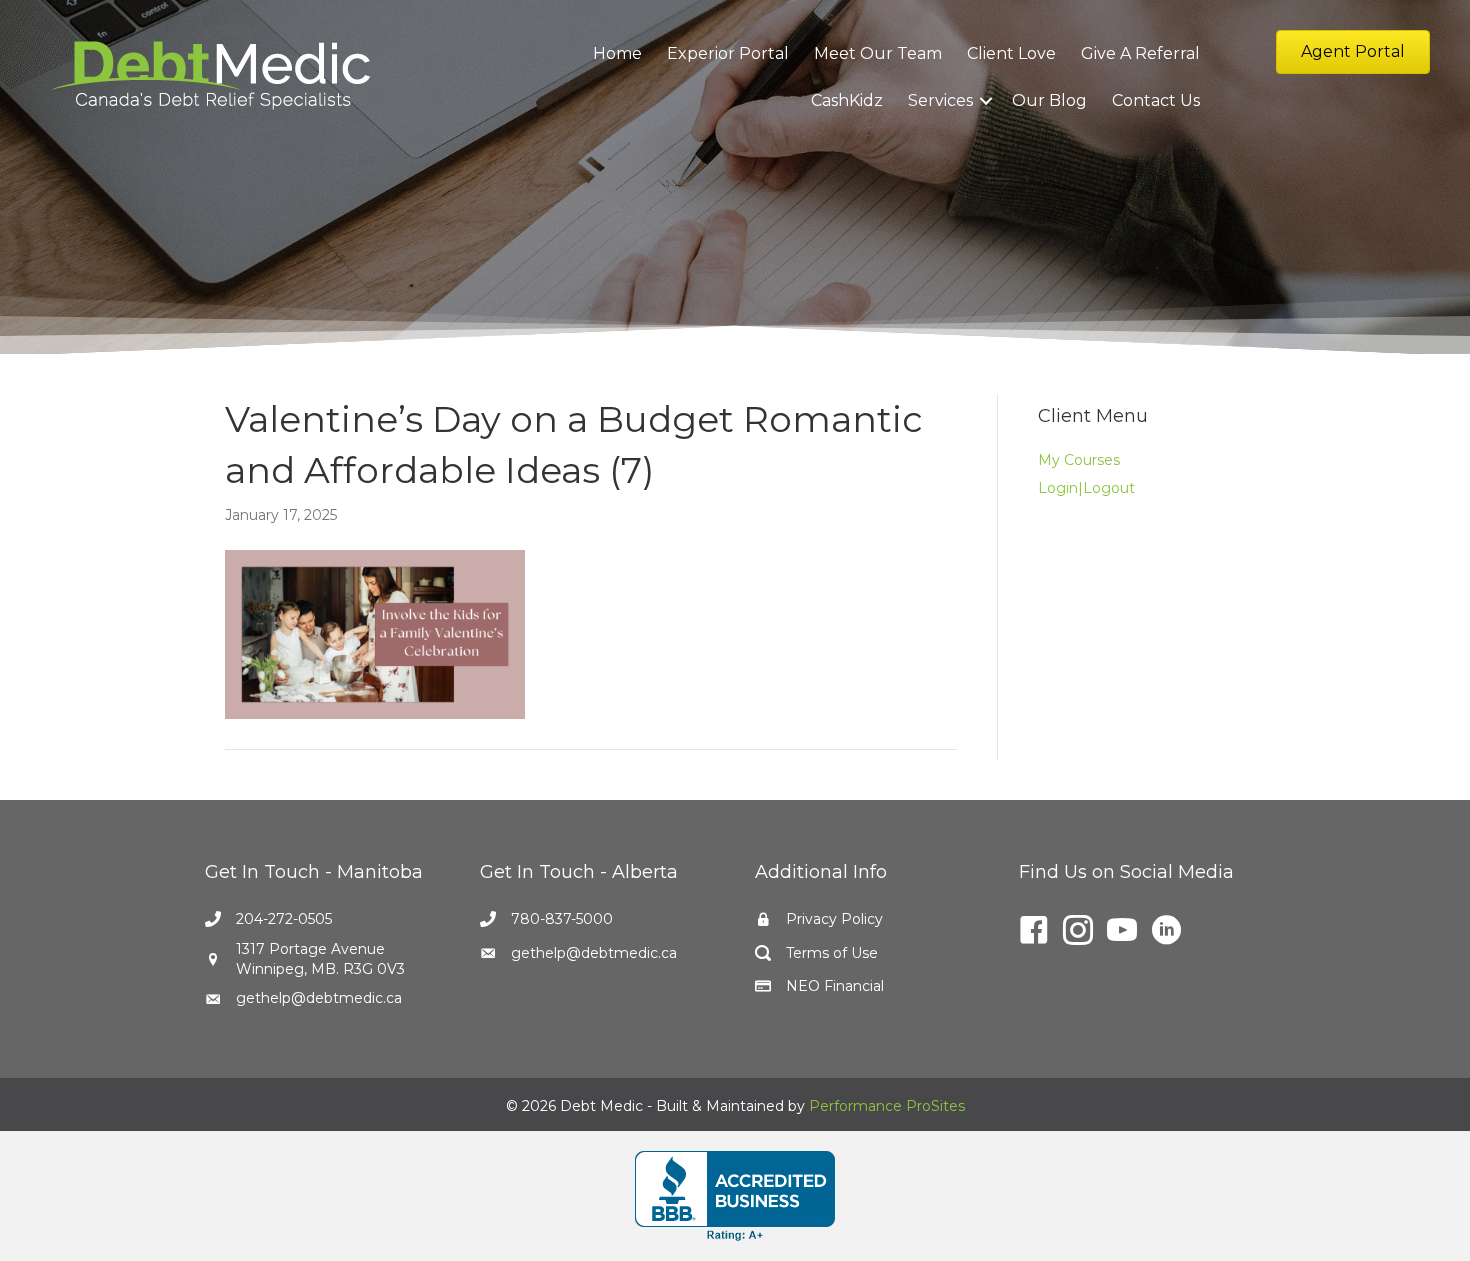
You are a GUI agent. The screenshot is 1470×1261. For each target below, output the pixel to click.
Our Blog (1049, 100)
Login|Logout (1086, 488)
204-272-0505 (284, 919)
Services (940, 100)
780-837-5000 (562, 919)
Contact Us (1156, 100)
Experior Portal (728, 53)
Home (617, 53)
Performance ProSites (887, 1106)
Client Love (1011, 53)
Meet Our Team (878, 53)
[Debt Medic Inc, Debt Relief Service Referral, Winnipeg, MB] (735, 1196)
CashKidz (847, 100)
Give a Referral (1140, 53)
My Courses (1079, 460)
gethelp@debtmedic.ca (319, 998)
